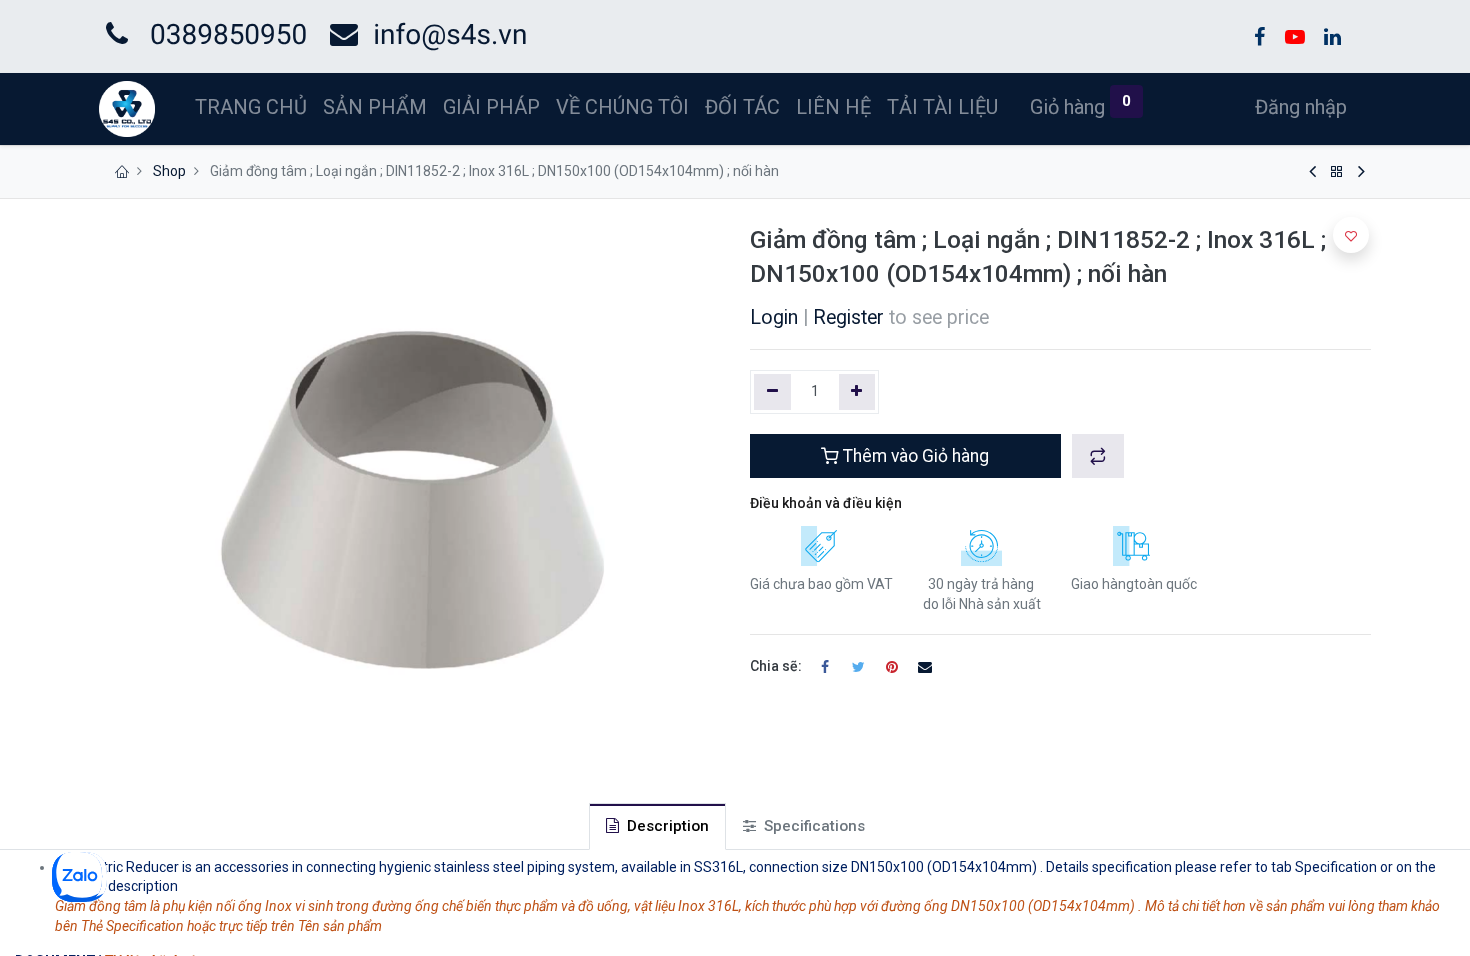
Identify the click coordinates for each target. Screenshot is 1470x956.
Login (774, 317)
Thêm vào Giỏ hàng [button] (914, 456)
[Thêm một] (857, 392)
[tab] (657, 826)
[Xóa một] (772, 392)
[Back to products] (1337, 172)
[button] (1098, 456)
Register (848, 317)
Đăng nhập (1301, 107)
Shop (169, 171)
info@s (417, 34)
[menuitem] (251, 107)
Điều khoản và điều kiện (826, 503)
